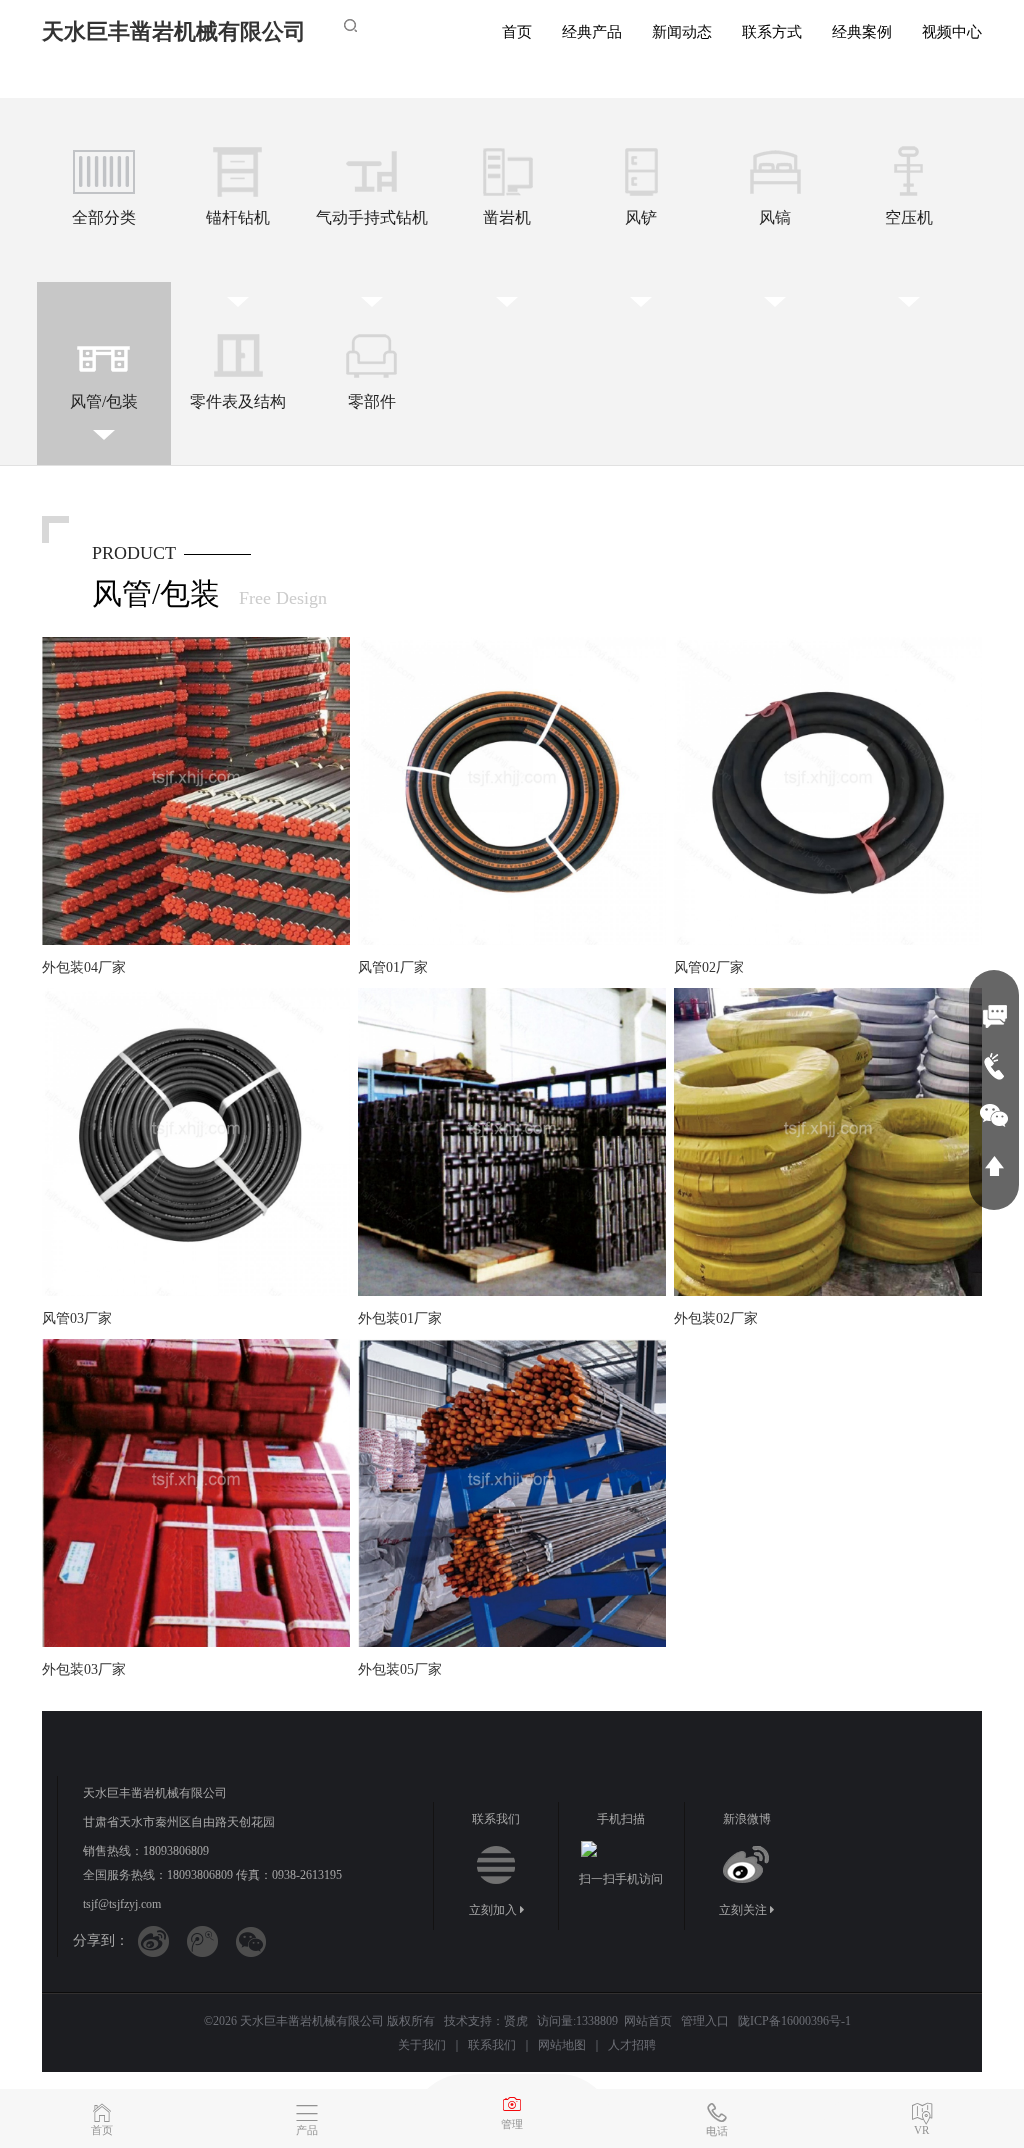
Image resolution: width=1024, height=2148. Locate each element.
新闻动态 (682, 32)
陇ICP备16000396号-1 (794, 2021)
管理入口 (705, 2021)
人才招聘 (632, 2045)
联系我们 (492, 2045)
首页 (517, 32)
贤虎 (516, 2021)
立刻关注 (744, 1910)
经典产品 (592, 32)
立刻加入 (494, 1910)
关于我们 (422, 2045)
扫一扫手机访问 (621, 1879)
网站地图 (562, 2045)
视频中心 (952, 32)
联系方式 (772, 32)
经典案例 (862, 32)
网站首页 (648, 2021)
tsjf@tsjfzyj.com (122, 1904)
